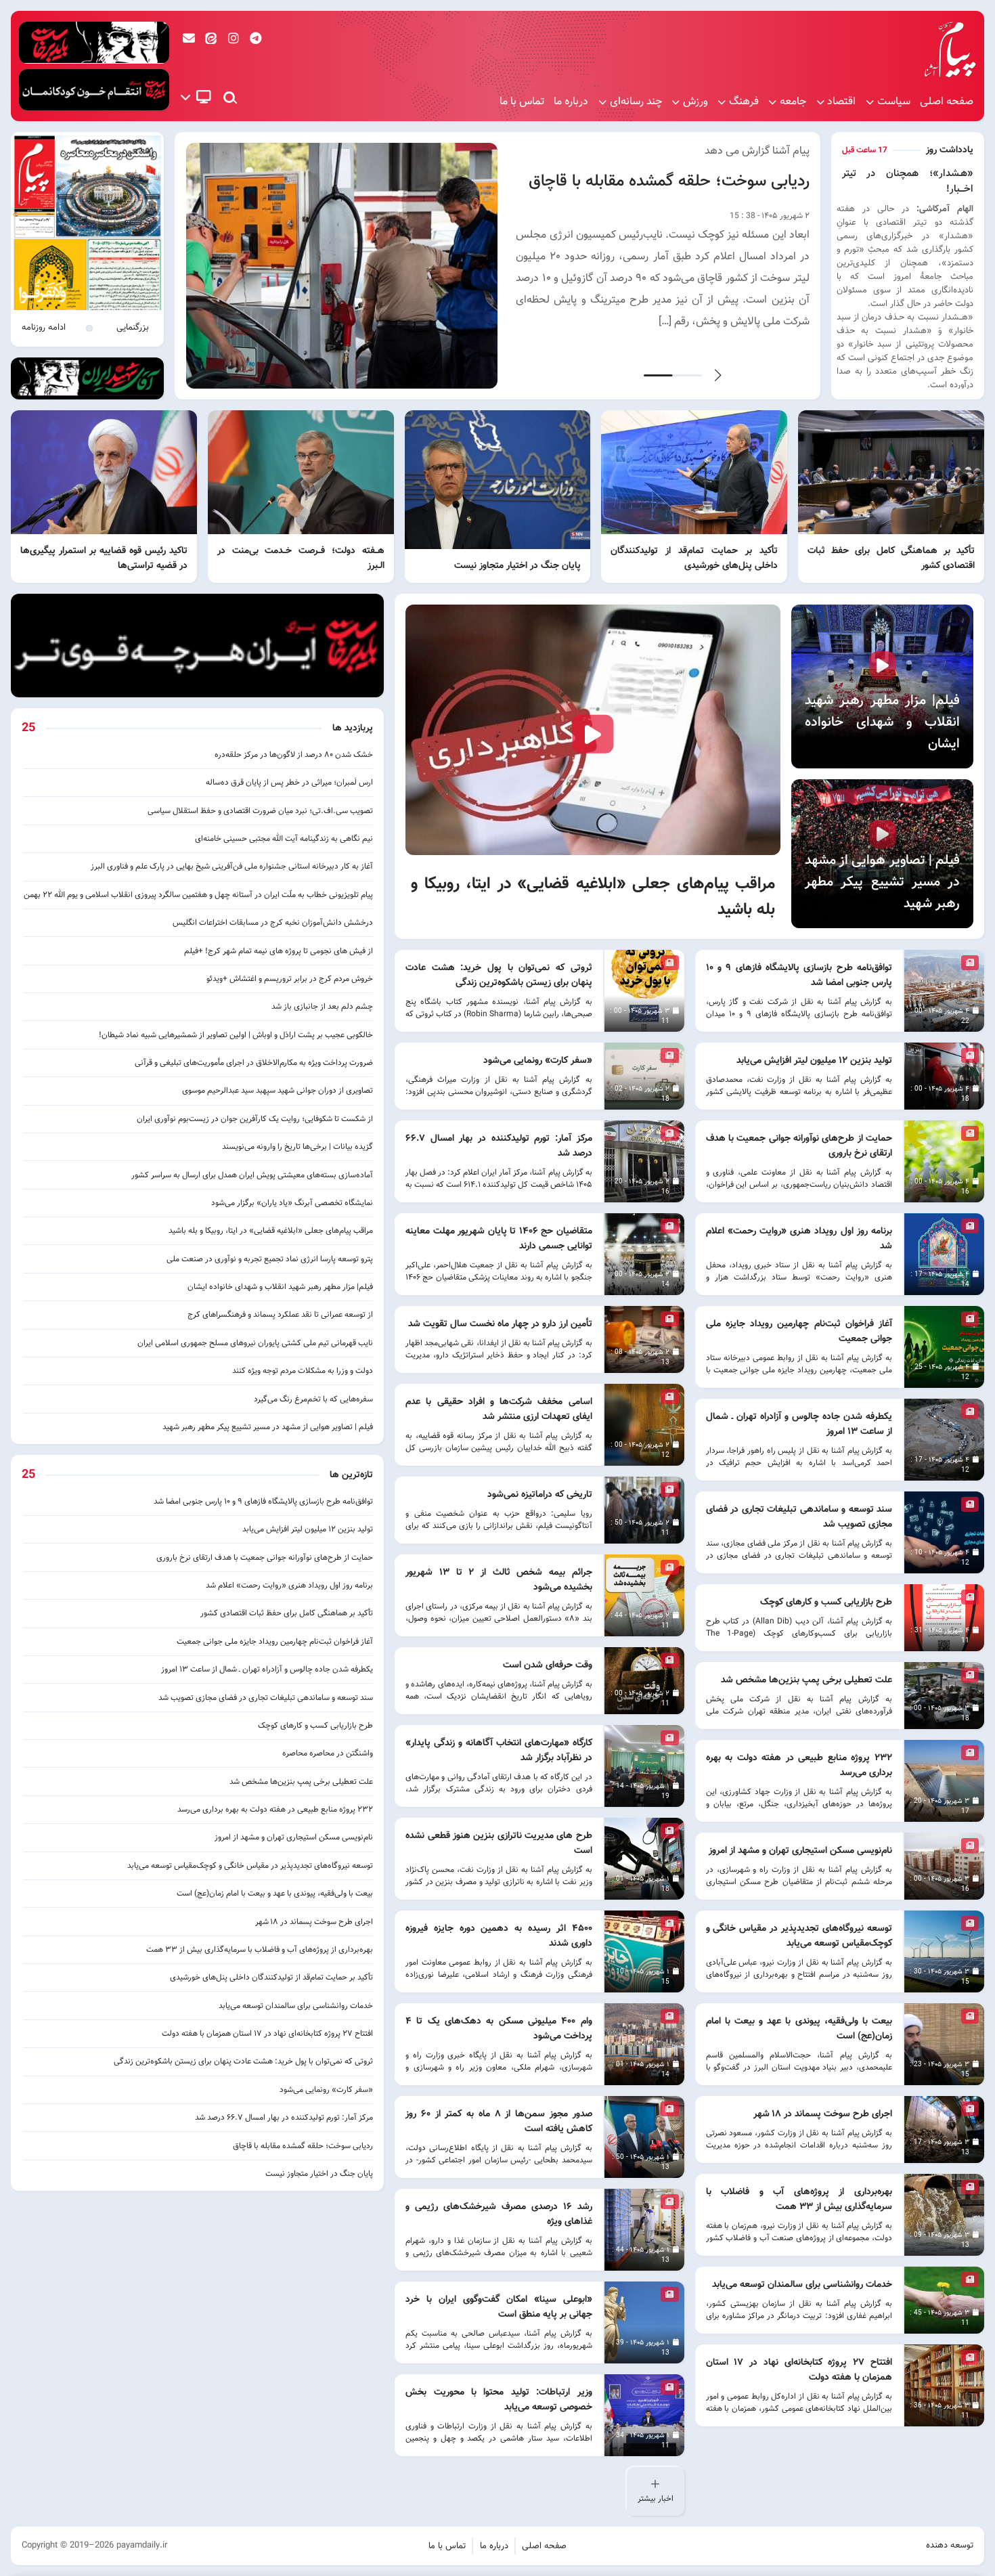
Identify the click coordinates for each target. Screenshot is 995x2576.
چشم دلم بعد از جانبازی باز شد (322, 1007)
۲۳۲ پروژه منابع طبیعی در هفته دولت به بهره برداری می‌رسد (275, 1810)
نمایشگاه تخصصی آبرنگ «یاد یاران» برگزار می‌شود (292, 1203)
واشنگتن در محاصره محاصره (328, 1753)
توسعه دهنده (950, 2546)
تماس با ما (522, 102)
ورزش (695, 102)
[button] (718, 375)
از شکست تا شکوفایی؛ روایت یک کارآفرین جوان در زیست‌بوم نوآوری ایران (255, 1119)
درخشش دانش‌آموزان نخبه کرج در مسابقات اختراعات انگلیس (273, 923)
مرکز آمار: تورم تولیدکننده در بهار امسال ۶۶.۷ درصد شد (284, 2118)
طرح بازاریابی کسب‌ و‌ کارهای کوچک (315, 1726)
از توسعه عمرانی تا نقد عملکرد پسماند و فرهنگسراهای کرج (279, 1315)
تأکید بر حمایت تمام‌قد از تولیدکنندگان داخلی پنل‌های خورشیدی (271, 1978)
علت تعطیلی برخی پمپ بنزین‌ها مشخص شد (301, 1782)
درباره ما (571, 102)
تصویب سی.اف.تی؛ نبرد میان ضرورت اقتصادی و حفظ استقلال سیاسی (260, 811)
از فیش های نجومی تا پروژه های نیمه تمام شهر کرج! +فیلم (279, 951)
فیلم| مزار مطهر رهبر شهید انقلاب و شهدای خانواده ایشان (280, 1287)
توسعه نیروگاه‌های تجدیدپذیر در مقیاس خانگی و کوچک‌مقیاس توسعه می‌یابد (250, 1866)
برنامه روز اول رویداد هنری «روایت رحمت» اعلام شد (289, 1586)
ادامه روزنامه (44, 328)
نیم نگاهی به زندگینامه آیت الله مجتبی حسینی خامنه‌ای (284, 839)
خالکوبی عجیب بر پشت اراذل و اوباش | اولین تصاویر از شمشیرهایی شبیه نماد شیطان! (236, 1035)
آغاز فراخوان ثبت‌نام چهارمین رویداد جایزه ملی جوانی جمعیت (275, 1642)
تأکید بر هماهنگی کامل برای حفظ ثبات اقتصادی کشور (287, 1613)
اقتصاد (841, 102)
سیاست (894, 102)
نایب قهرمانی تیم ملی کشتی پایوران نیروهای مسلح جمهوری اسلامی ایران (255, 1343)
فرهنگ (744, 102)
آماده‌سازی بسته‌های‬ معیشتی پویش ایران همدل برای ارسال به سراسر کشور (252, 1175)
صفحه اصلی (947, 102)
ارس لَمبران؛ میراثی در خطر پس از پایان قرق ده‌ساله (289, 783)
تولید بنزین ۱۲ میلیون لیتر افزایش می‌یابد (308, 1529)
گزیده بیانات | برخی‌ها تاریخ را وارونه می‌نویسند (297, 1147)
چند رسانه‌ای (636, 102)
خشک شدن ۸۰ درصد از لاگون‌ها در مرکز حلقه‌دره (294, 755)
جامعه (793, 102)
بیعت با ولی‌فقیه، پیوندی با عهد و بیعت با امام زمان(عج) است (275, 1894)
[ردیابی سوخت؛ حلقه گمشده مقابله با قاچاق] (342, 266)
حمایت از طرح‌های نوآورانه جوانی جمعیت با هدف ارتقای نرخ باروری (265, 1558)
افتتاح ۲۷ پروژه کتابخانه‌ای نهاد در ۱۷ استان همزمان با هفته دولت (267, 2034)
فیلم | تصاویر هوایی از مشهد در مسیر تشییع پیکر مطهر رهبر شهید (268, 1427)
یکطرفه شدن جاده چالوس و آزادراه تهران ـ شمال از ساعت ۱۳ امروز (267, 1669)
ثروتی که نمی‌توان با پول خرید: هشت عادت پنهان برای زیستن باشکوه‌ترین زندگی (243, 2061)
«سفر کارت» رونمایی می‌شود (326, 2090)
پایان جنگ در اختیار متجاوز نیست (319, 2174)
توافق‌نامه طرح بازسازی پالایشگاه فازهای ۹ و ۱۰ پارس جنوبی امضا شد (263, 1502)
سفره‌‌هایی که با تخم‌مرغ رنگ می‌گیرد (313, 1399)
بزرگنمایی (133, 328)
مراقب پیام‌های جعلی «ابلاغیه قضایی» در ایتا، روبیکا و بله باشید (271, 1231)
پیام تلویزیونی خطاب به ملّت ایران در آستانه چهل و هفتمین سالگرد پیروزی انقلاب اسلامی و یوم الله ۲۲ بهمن (198, 895)
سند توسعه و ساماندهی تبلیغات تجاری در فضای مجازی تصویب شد (266, 1698)
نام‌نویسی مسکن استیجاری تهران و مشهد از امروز (294, 1837)
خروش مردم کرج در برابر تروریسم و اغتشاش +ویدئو (290, 979)
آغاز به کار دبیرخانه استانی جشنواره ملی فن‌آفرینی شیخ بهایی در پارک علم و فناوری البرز (232, 867)
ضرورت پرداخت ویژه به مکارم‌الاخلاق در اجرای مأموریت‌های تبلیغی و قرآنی (254, 1063)
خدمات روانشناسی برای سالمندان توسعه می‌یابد (296, 2006)
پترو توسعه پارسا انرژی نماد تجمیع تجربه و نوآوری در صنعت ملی (270, 1259)
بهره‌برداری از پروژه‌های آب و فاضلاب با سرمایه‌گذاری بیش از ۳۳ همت (260, 1950)
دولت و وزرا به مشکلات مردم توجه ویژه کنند (303, 1371)
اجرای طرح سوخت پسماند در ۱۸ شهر (314, 1922)
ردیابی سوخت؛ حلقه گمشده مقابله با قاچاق (669, 181)
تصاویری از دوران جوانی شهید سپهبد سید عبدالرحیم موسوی (278, 1091)
